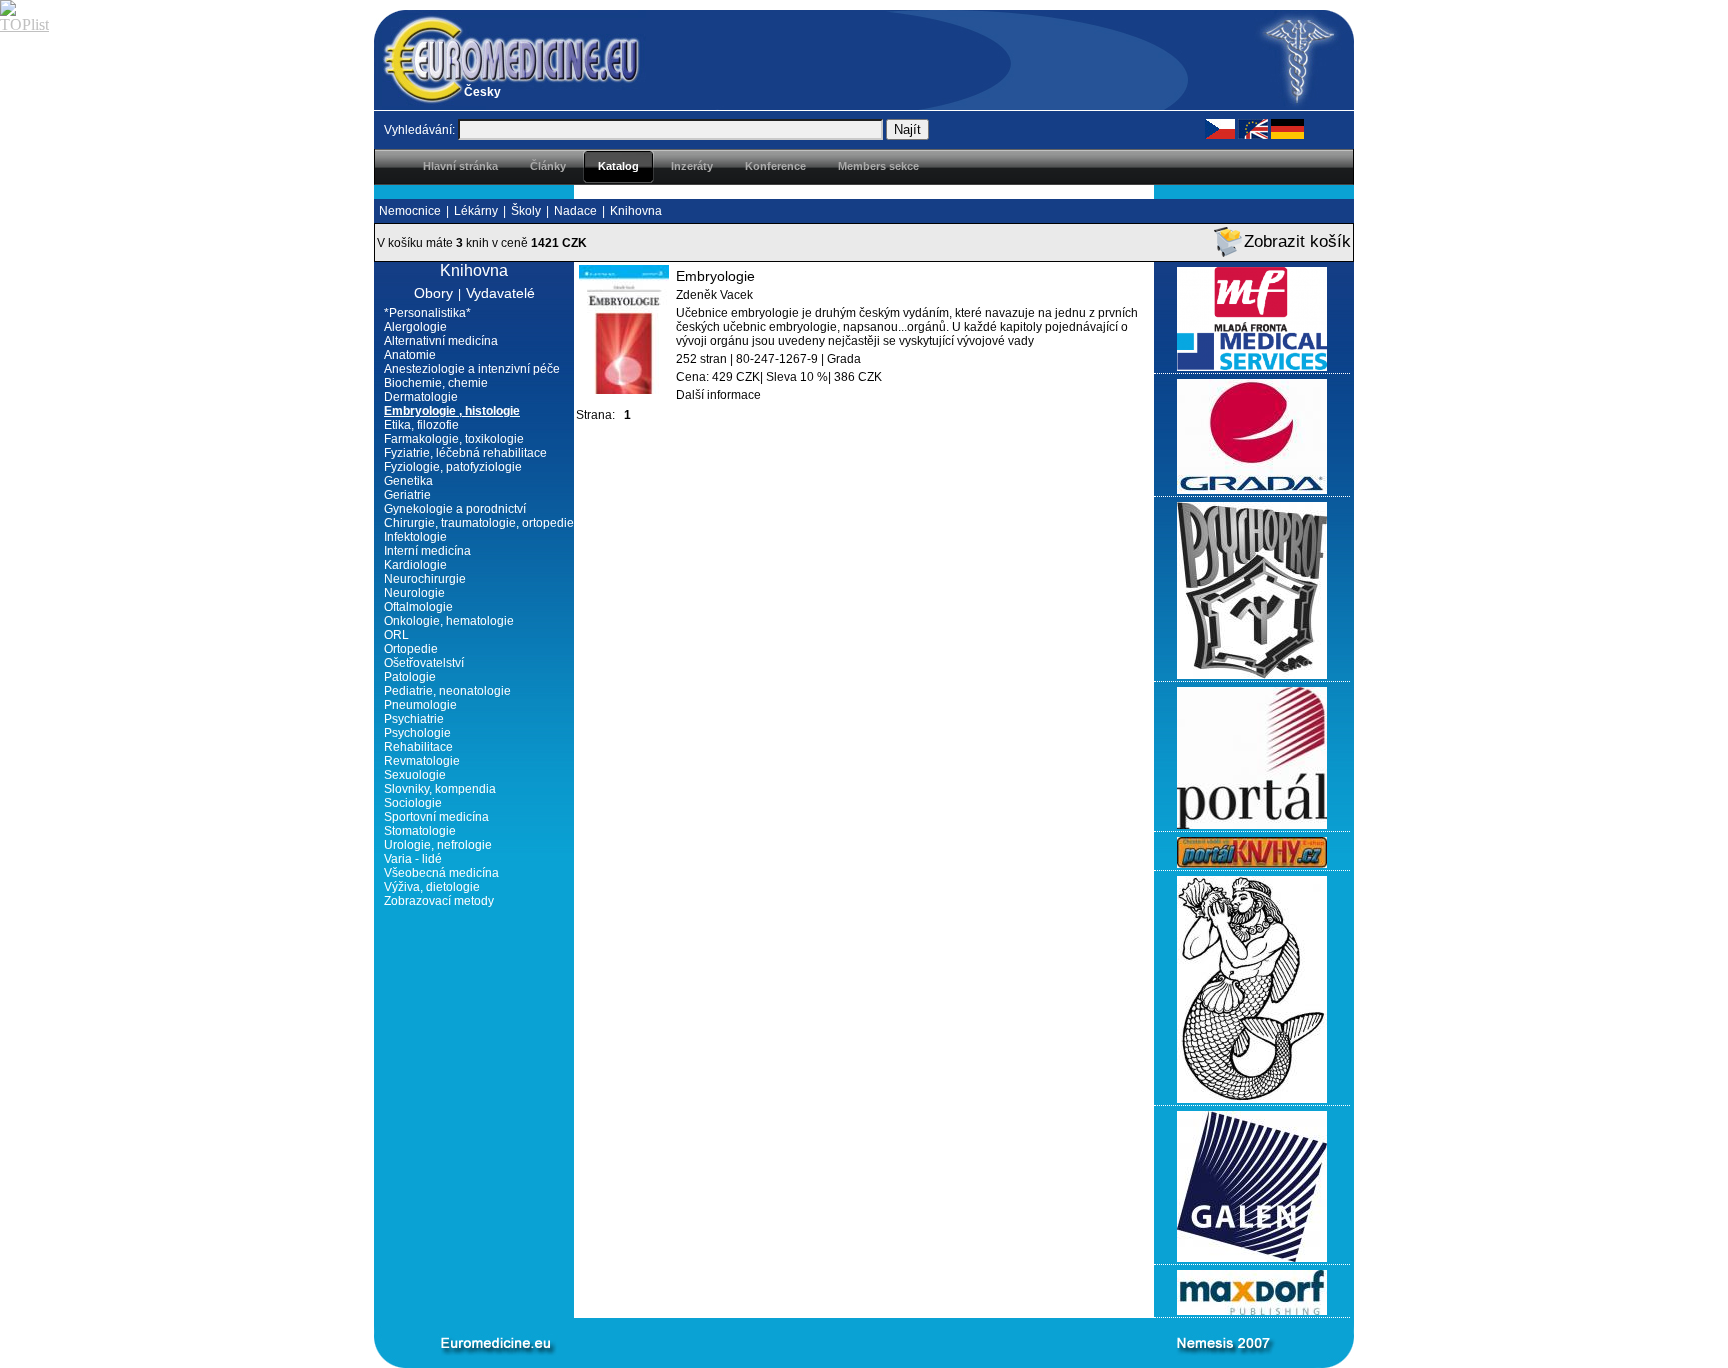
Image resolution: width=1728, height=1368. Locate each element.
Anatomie (410, 355)
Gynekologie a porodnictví (455, 509)
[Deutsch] (1287, 128)
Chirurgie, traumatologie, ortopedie (479, 523)
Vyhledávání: (419, 130)
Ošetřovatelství (424, 663)
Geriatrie (407, 495)
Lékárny (476, 211)
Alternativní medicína (441, 341)
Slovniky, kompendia (440, 789)
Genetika (408, 481)
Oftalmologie (418, 607)
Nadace (575, 211)
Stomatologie (420, 831)
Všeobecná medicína (441, 873)
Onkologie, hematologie (449, 621)
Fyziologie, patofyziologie (453, 467)
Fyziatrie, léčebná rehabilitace (465, 453)
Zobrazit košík (1297, 241)
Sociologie (413, 803)
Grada (844, 359)
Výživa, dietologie (432, 887)
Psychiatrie (414, 719)
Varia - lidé (413, 859)
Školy (526, 211)
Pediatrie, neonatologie (447, 691)
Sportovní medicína (436, 817)
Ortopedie (411, 649)
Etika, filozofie (421, 425)
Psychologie (417, 733)
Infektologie (415, 537)
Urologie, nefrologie (438, 845)
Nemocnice (410, 211)
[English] (1253, 128)
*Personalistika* (427, 313)
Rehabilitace (418, 747)
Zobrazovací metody (439, 901)
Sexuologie (415, 775)
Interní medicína (427, 551)
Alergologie (415, 327)
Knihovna (636, 211)
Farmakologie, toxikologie (454, 439)
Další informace (718, 395)
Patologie (410, 677)
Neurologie (414, 593)
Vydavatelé (500, 293)
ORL (396, 635)
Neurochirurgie (425, 579)
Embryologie (715, 276)
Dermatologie (421, 397)
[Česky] (1220, 128)
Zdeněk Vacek (714, 295)
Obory (433, 293)
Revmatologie (422, 761)
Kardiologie (415, 565)
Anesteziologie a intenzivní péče (472, 369)
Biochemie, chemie (436, 383)
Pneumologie (420, 705)
